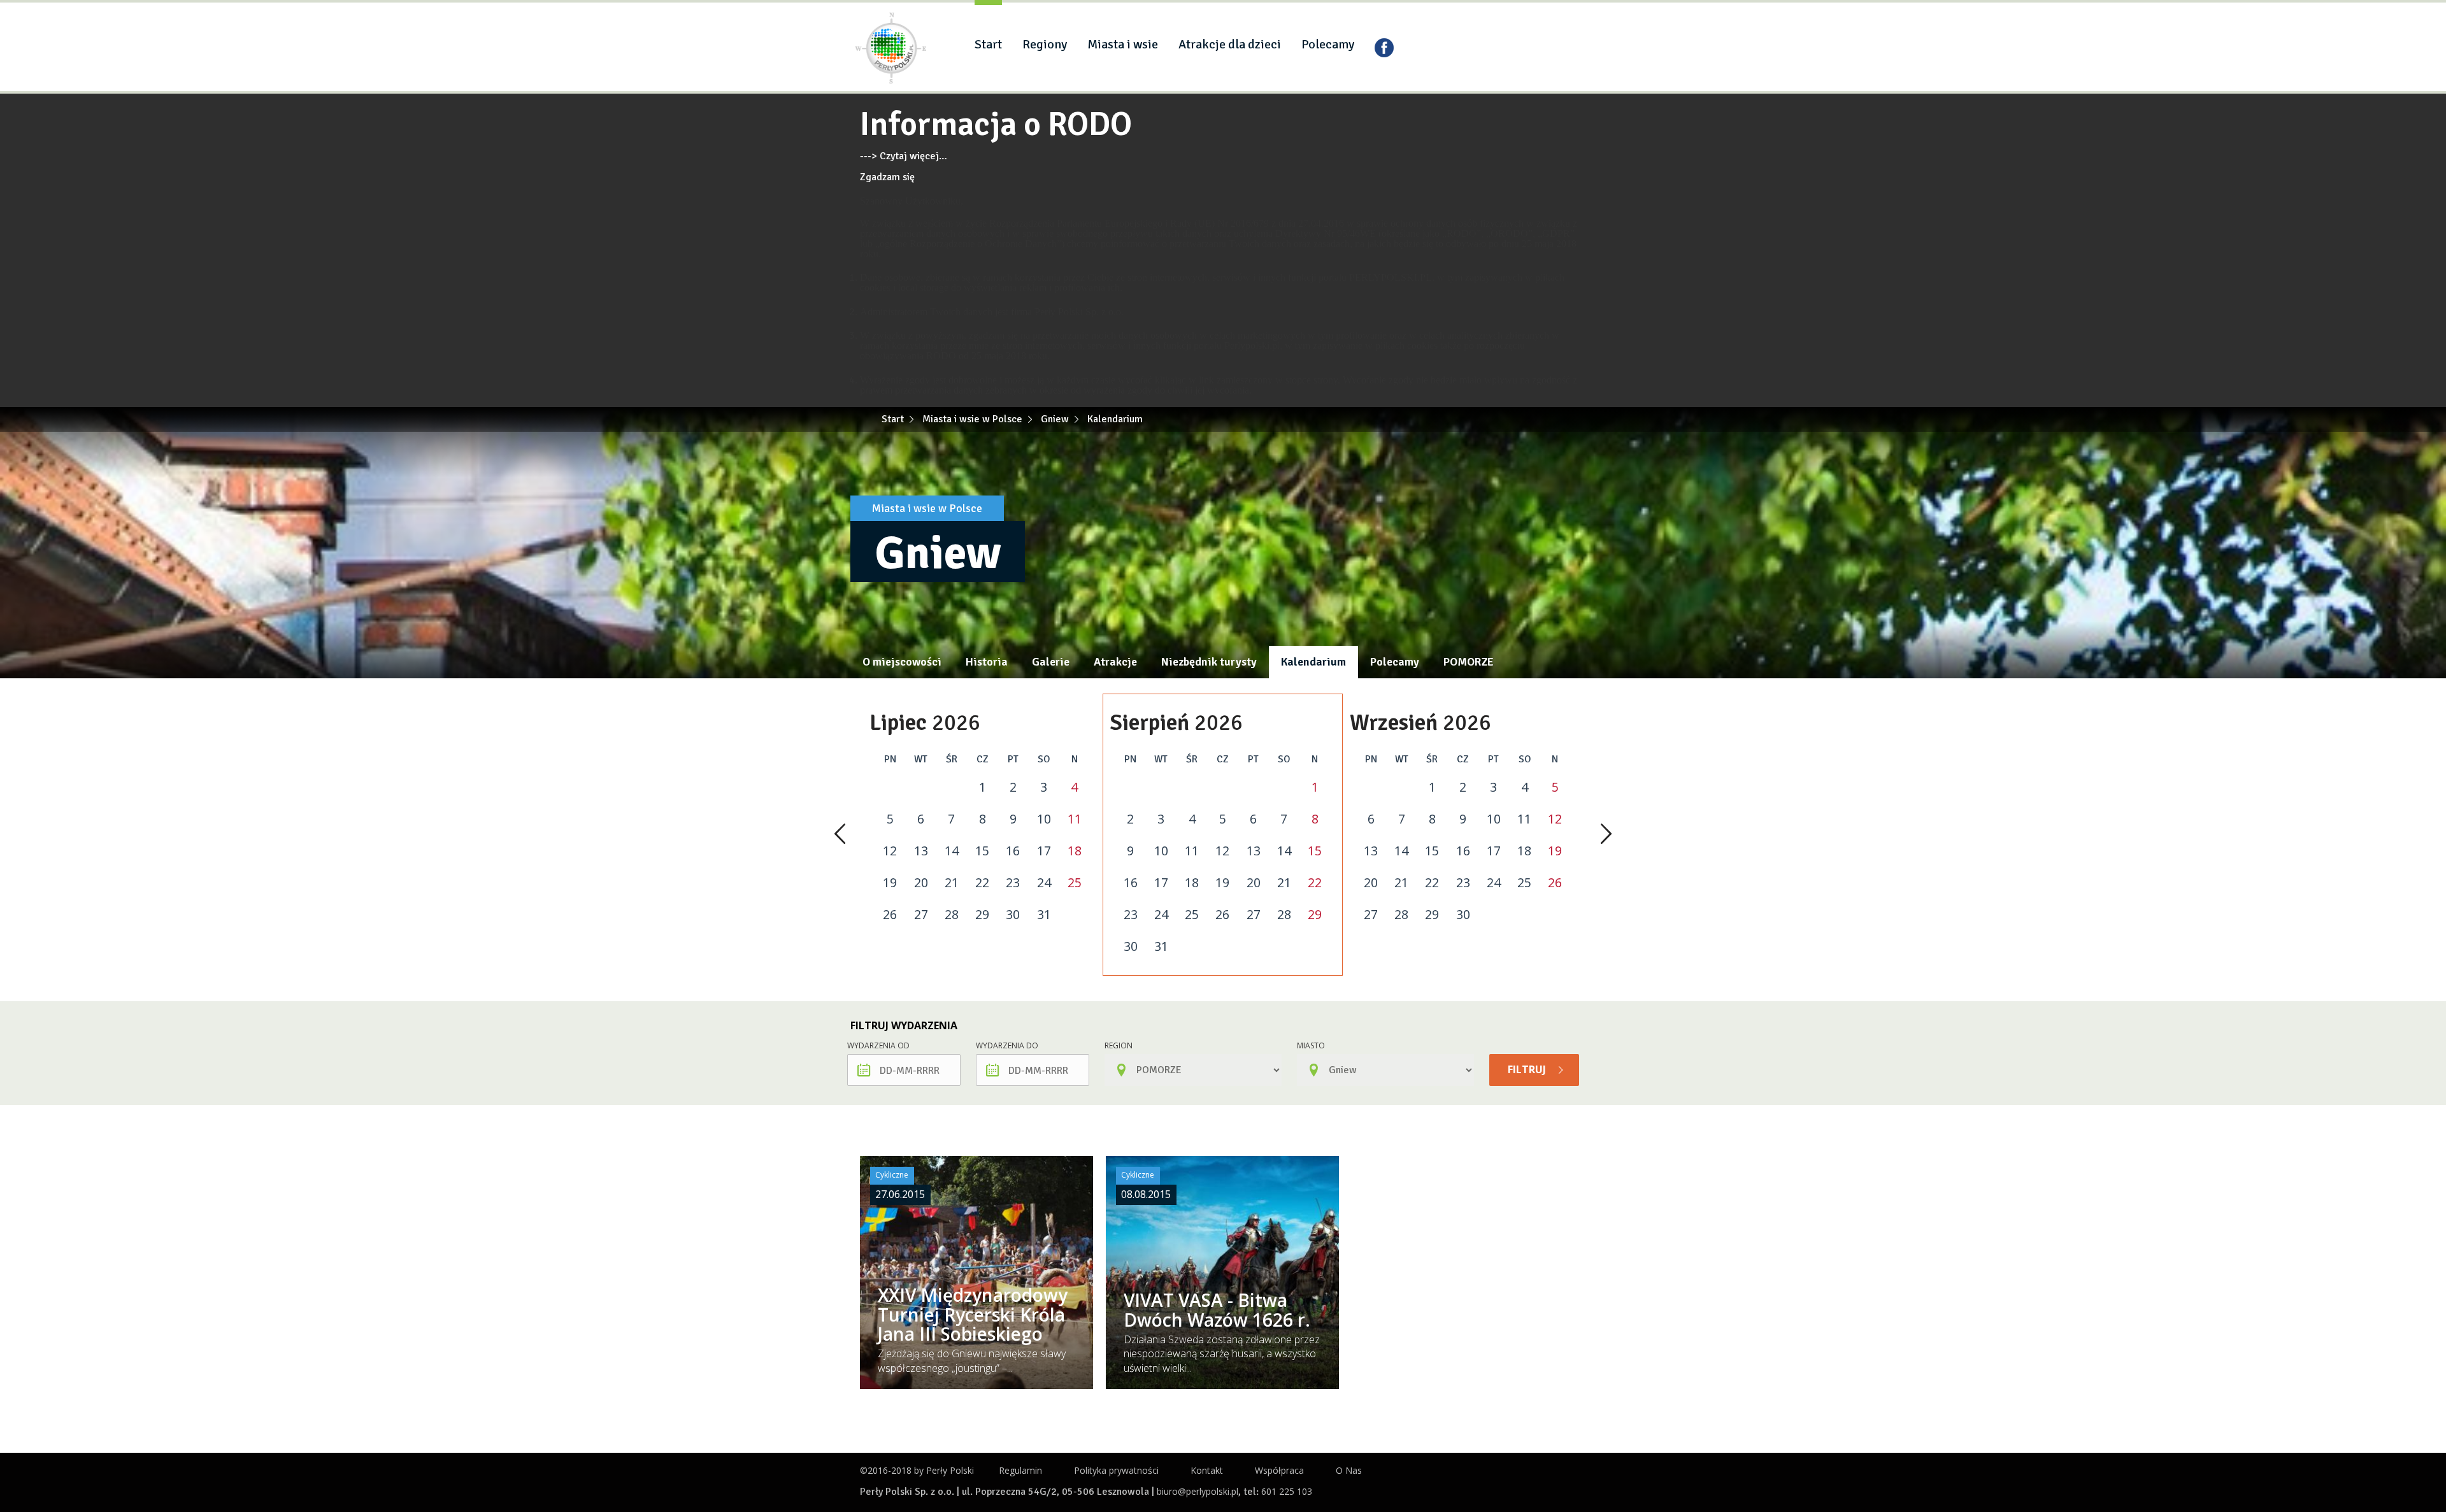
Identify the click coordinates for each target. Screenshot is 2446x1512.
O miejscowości (902, 662)
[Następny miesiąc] (1606, 835)
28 (952, 915)
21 (952, 883)
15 (982, 851)
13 (921, 851)
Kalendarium (1313, 662)
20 (921, 883)
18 (1075, 851)
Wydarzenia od (878, 1045)
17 (1044, 851)
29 (982, 915)
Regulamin (1020, 1470)
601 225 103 (1287, 1491)
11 (1075, 819)
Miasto (1311, 1045)
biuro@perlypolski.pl (1198, 1491)
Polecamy (1328, 44)
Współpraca (1279, 1470)
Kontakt (1207, 1470)
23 (1013, 883)
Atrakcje (1115, 662)
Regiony (1045, 44)
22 (982, 883)
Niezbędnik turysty (1209, 662)
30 (1013, 915)
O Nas (1349, 1470)
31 (1044, 915)
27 (921, 915)
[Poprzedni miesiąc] (840, 835)
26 (890, 915)
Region (1119, 1045)
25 (1075, 883)
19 (890, 883)
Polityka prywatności (1116, 1470)
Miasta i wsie (1123, 44)
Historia (987, 662)
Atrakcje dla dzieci (1230, 44)
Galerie (1051, 662)
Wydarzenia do (1007, 1045)
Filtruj (1528, 1069)
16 (1013, 851)
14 (952, 851)
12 (890, 851)
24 (1044, 883)
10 (1044, 819)
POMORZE (1469, 662)
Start (988, 44)
